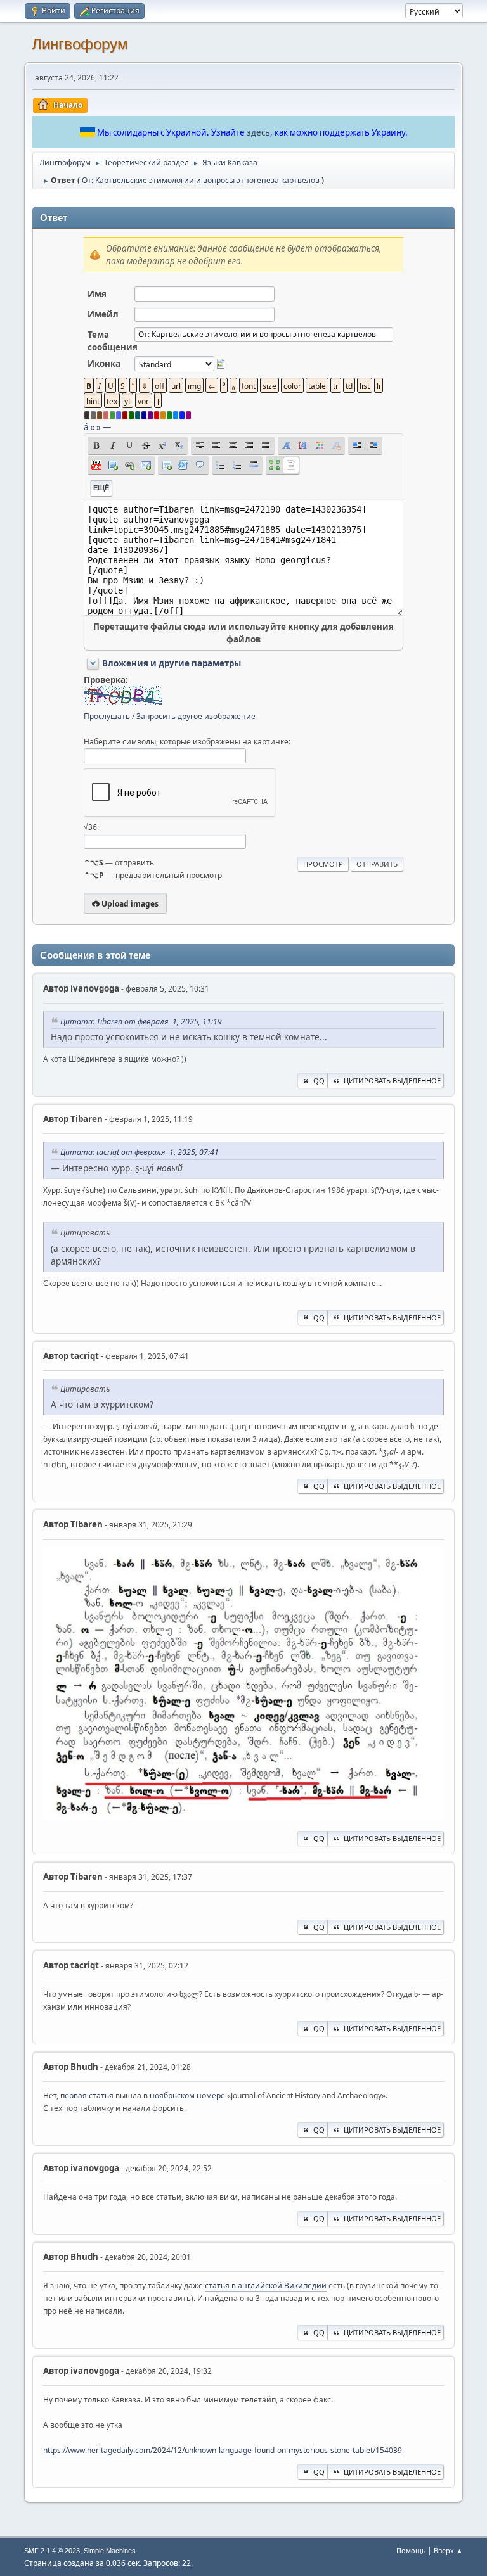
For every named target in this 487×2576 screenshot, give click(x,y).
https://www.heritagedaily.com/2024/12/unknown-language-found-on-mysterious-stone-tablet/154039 (223, 2450)
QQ (319, 1081)
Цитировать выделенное (392, 1081)
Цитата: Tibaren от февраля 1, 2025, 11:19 (141, 1022)
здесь (258, 132)
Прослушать (107, 716)
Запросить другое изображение (196, 716)
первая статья (87, 2095)
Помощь (411, 2550)
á (86, 427)
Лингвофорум (80, 44)
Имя (97, 294)
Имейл (103, 314)
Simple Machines (110, 2551)
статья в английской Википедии (266, 2286)
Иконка (104, 364)
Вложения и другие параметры (172, 663)
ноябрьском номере (187, 2095)
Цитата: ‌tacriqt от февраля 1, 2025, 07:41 (140, 1152)
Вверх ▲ (448, 2550)
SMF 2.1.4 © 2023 (52, 2551)
